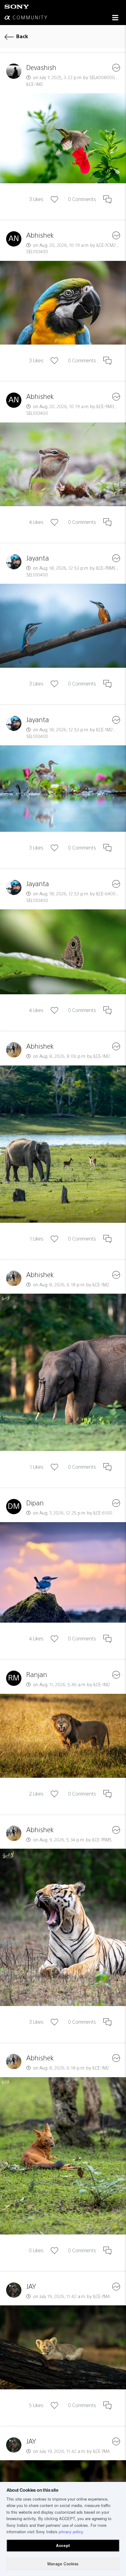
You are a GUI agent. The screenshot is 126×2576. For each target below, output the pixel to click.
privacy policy (71, 2532)
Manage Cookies (63, 2564)
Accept (63, 2545)
